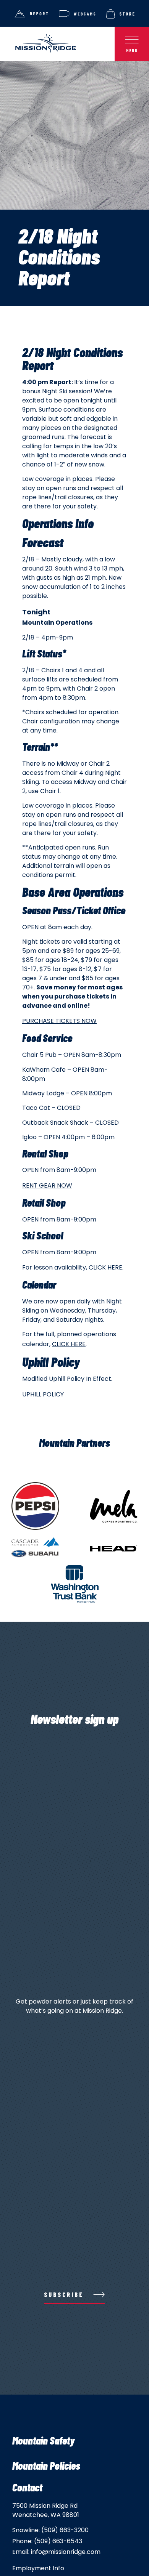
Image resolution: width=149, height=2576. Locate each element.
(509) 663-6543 (58, 2541)
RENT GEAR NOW (47, 1185)
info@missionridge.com (66, 2552)
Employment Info (38, 2568)
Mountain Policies (46, 2465)
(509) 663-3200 (65, 2530)
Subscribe (64, 2295)
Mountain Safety (43, 2440)
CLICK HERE (105, 1267)
